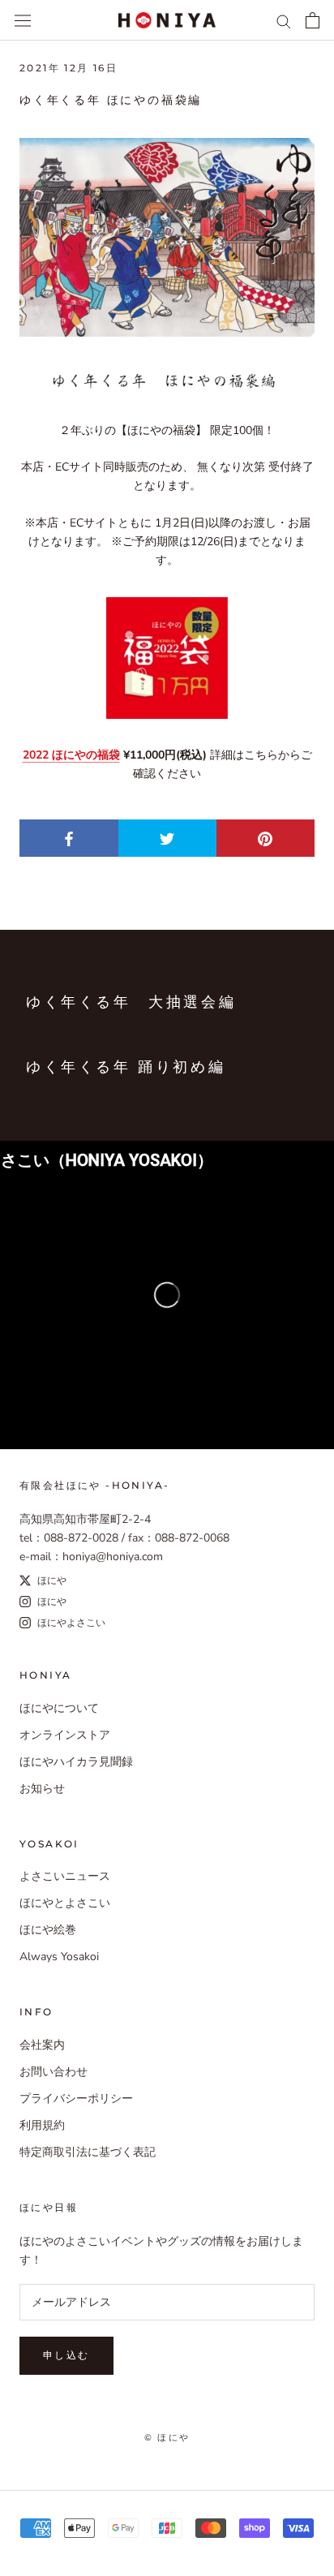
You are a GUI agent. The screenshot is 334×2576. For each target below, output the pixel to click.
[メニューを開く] (23, 20)
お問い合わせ (54, 2072)
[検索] (284, 21)
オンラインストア (65, 1735)
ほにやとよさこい (65, 1903)
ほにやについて (59, 1708)
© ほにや (167, 2437)
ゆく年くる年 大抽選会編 (131, 1002)
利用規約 (42, 2125)
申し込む (66, 2355)
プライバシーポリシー (76, 2099)
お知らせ (42, 1789)
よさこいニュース (65, 1876)
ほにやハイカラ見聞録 (76, 1762)
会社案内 (42, 2045)
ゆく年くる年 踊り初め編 (126, 1067)
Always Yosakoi (59, 1957)
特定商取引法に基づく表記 (88, 2152)
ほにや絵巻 (48, 1930)
